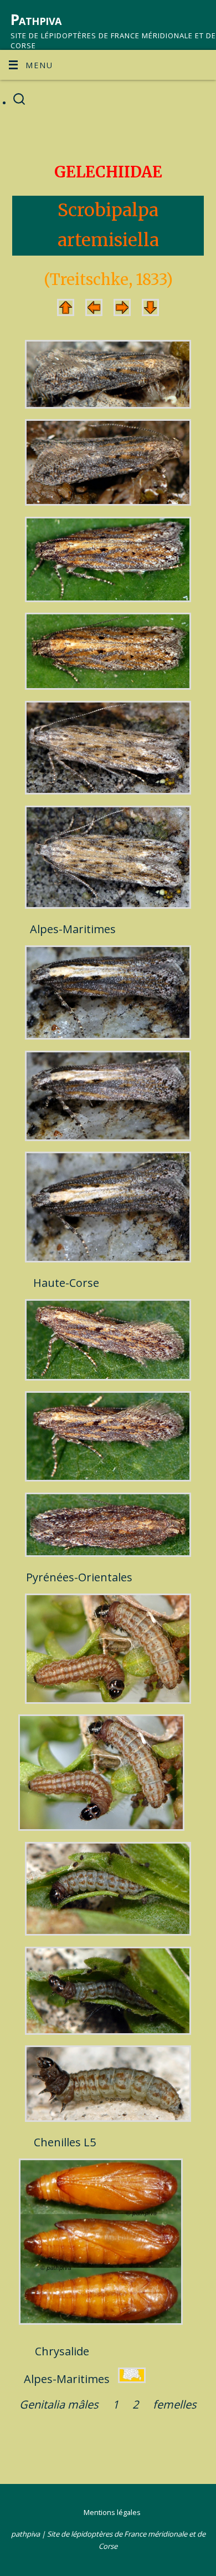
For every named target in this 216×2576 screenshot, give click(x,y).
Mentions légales (112, 2512)
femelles (175, 2404)
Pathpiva (36, 19)
